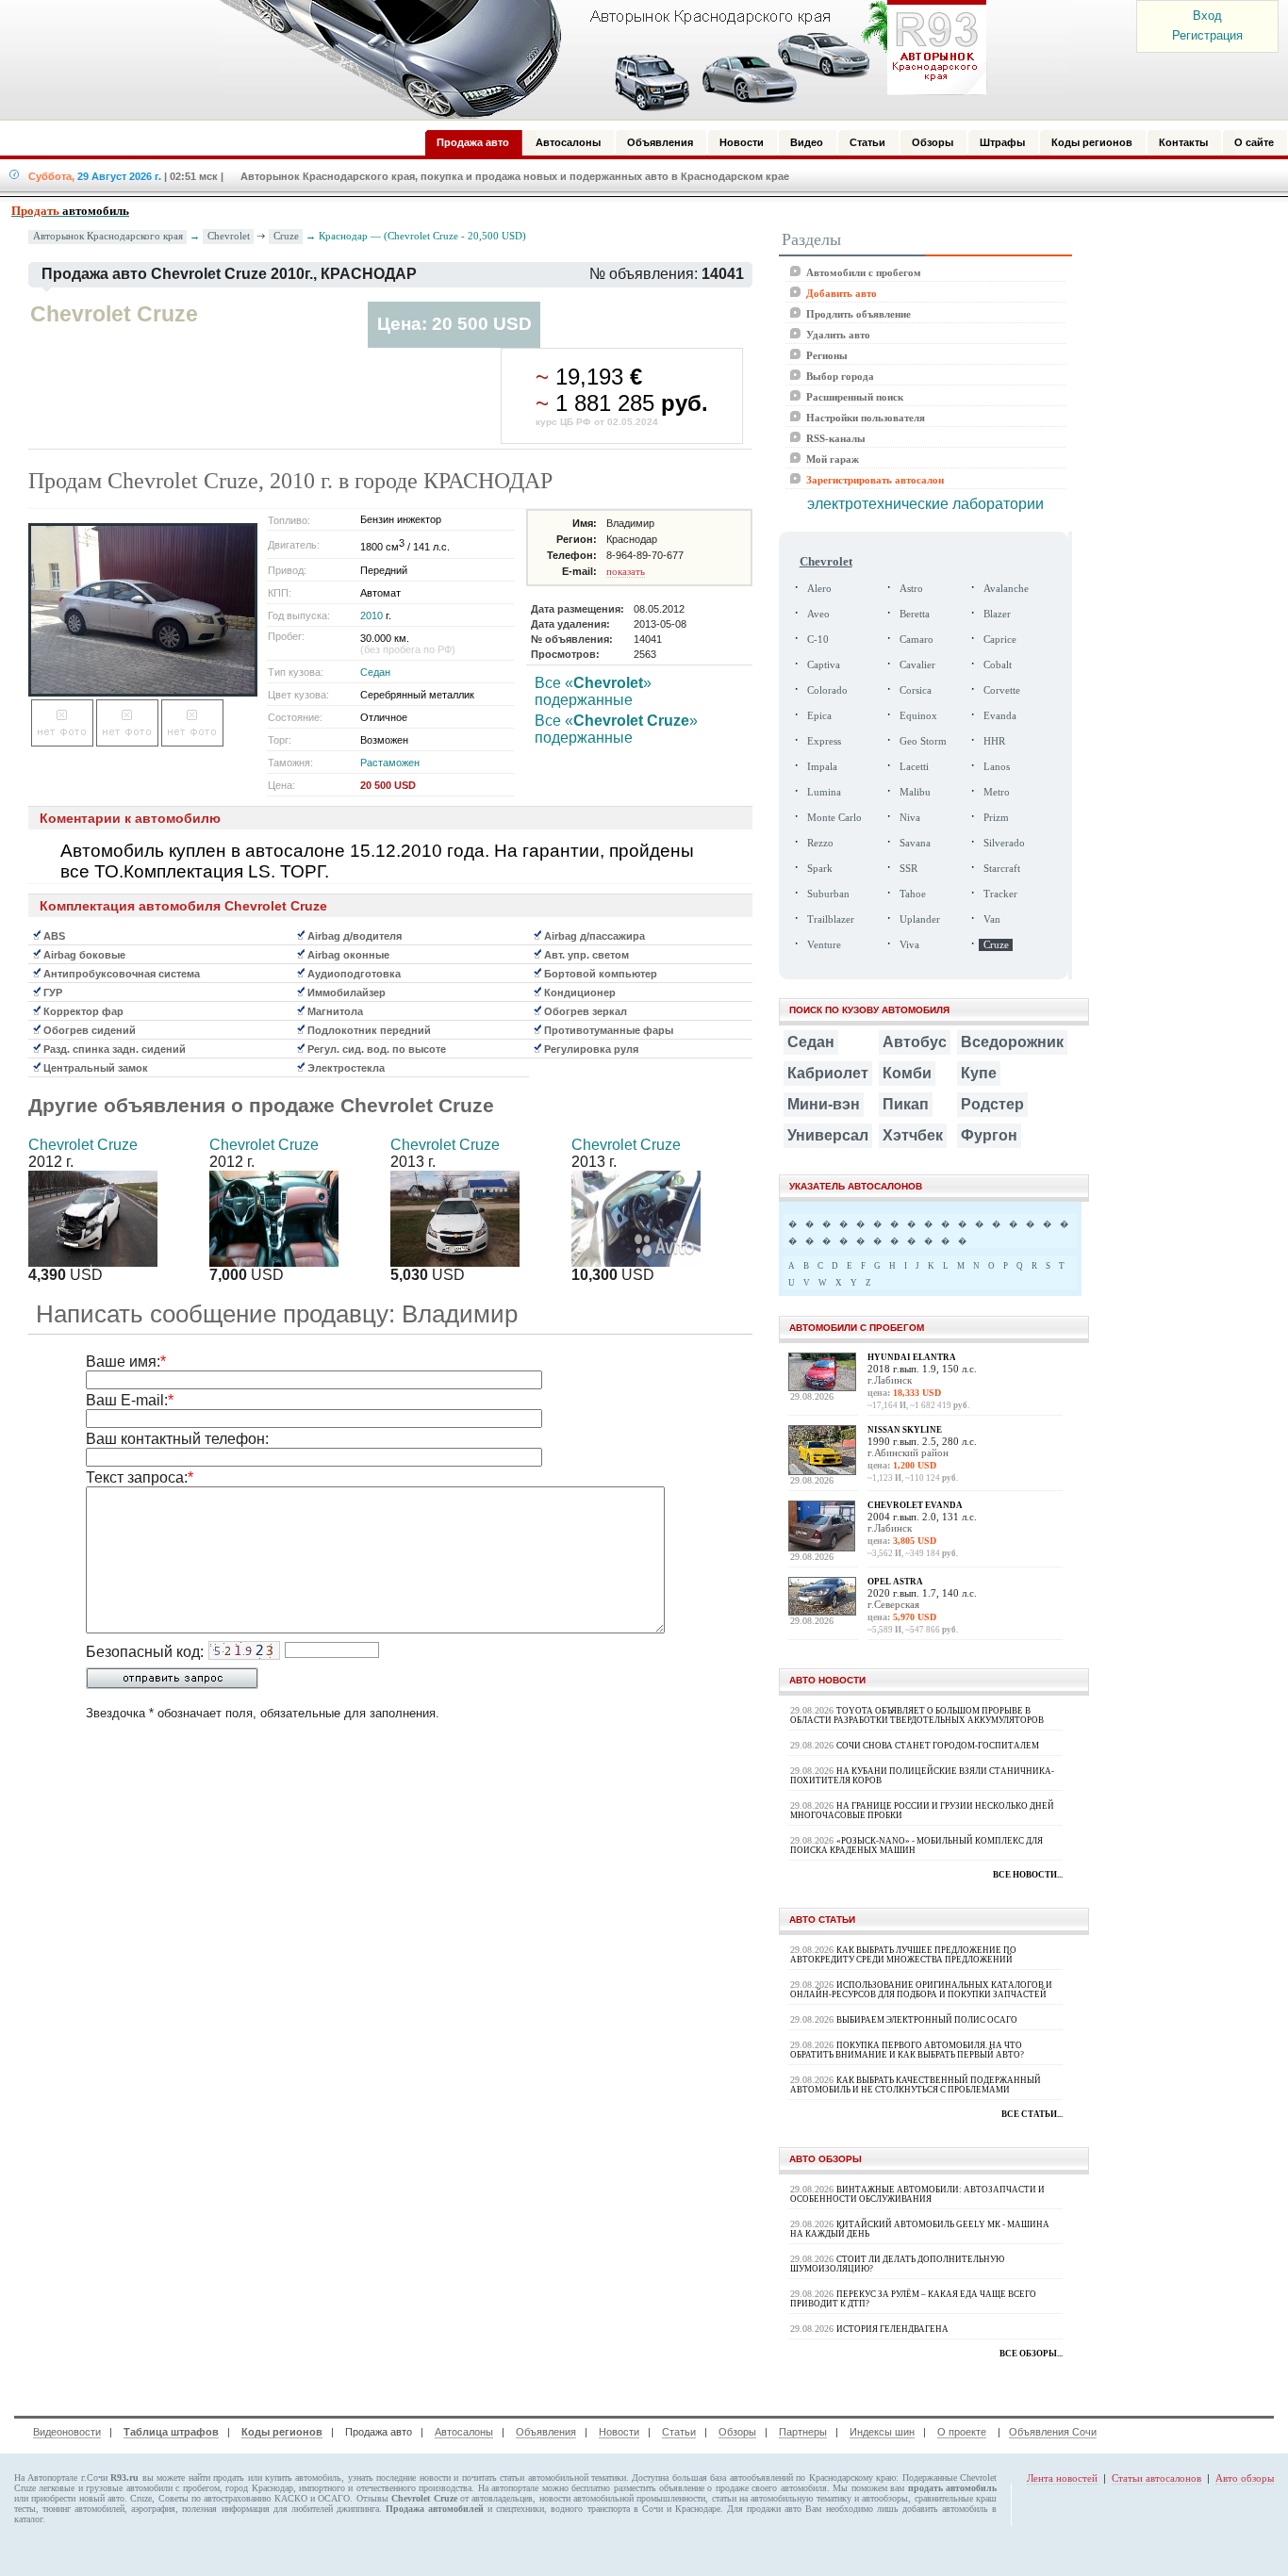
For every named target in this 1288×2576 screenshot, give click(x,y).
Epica (819, 716)
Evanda (1000, 716)
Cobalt (998, 665)
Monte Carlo (834, 818)
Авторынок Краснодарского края (108, 236)
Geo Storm (923, 741)
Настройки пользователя (866, 418)
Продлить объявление (859, 314)
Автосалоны (464, 2432)
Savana (915, 843)
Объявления (546, 2432)
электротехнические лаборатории (925, 504)
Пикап (906, 1104)
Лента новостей (1062, 2478)
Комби (907, 1073)
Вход (1207, 16)
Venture (824, 945)
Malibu (915, 792)
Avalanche (1006, 589)
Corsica (916, 690)
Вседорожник (1012, 1042)
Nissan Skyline (905, 1430)
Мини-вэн (824, 1104)
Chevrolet (229, 236)
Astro (911, 589)
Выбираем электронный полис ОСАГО (927, 2020)
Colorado (827, 690)
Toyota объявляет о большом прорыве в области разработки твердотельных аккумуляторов (917, 1715)
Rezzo (820, 843)
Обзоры (737, 2432)
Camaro (916, 640)
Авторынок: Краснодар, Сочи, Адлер (597, 59)
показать (626, 571)
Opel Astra (895, 1582)
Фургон (989, 1135)
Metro (997, 792)
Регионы (827, 355)
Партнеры (803, 2432)
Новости (619, 2432)
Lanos (997, 767)
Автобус (915, 1042)
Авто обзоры (1245, 2478)
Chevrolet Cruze (83, 1145)
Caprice (1000, 640)
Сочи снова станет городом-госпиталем (938, 1746)
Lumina (824, 792)
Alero (819, 589)
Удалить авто (838, 335)
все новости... (1028, 1875)
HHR (994, 741)
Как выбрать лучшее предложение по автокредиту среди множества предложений (903, 1955)
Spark (820, 869)
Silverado (1004, 843)
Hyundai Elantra (912, 1357)
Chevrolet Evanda (915, 1505)
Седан (375, 672)
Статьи (679, 2432)
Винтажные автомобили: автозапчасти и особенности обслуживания (917, 2194)
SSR (908, 869)
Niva (910, 818)
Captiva (824, 665)
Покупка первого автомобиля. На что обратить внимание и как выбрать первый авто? (907, 2050)
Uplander (920, 919)
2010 (372, 615)
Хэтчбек (913, 1135)
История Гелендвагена (892, 2329)
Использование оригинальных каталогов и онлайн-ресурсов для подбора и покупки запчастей (921, 1990)
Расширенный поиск (855, 397)
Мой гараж (833, 459)
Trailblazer (831, 919)
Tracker (1000, 894)
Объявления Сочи (1053, 2432)
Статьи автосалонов (1156, 2478)
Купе (979, 1073)
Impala (822, 767)
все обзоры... (1031, 2354)
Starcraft (1002, 869)
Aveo (818, 614)
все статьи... (1032, 2114)
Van (992, 919)
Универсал (828, 1135)
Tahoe (913, 894)
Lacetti (914, 767)
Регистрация (1207, 35)
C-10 (818, 640)
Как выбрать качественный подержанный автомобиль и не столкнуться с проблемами (916, 2085)
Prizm (996, 818)
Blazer (997, 614)
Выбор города (840, 376)
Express (824, 741)
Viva (909, 945)
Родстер (992, 1104)
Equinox (918, 716)
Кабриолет (828, 1073)
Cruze (286, 236)
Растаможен (390, 763)
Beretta (915, 614)
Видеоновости (67, 2432)
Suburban (828, 894)
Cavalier (917, 665)
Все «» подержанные (593, 691)
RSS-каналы (836, 438)
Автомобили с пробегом (864, 272)
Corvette (1002, 690)
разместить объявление (659, 2488)
